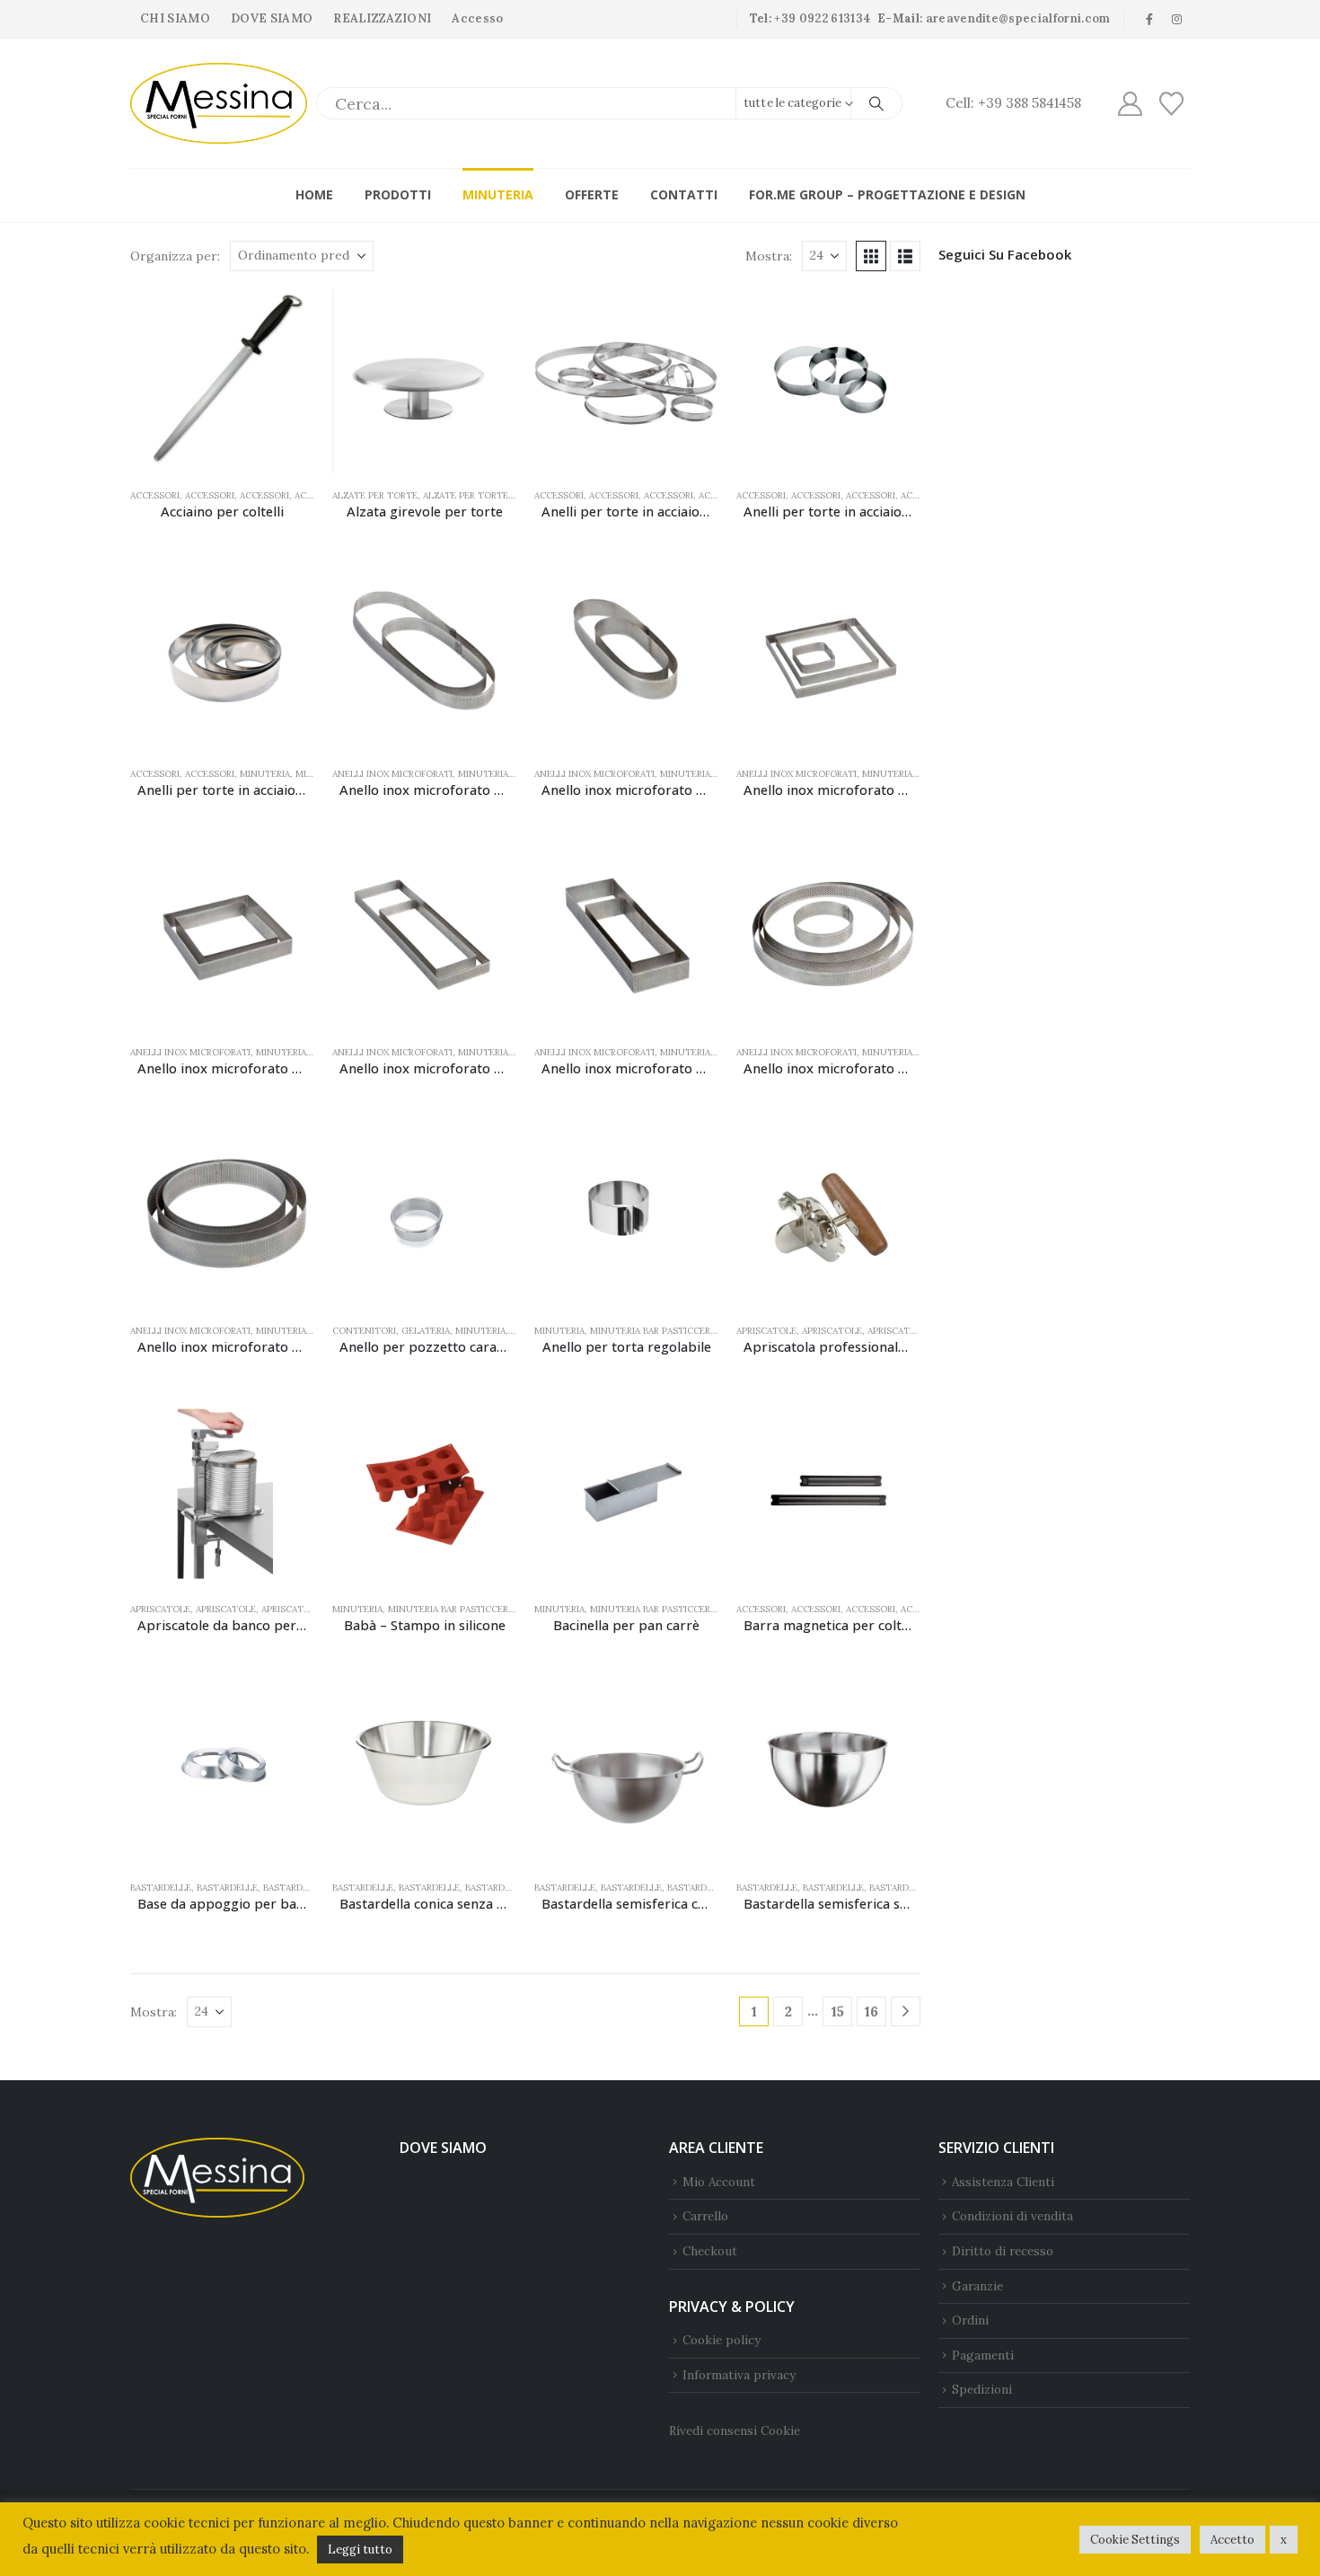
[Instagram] (1177, 19)
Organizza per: (175, 256)
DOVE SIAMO (272, 18)
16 (871, 2011)
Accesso (477, 18)
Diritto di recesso (1003, 2251)
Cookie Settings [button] (1135, 2540)
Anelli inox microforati (392, 774)
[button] (871, 256)
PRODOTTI (398, 194)
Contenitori (364, 1331)
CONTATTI (684, 194)
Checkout (710, 2251)
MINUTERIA (498, 194)
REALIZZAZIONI (382, 18)
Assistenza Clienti (1003, 2182)
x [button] (1284, 2540)
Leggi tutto (360, 2550)
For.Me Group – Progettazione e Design (887, 194)
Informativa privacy (739, 2375)
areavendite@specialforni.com (1018, 18)
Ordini (970, 2320)
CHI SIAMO (175, 18)
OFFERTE (592, 194)
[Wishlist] (1172, 104)
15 (838, 2011)
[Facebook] (1149, 19)
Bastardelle (161, 1888)
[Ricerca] (876, 103)
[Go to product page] (222, 381)
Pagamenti (983, 2355)
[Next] (906, 2011)
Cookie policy (722, 2340)
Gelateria (426, 1331)
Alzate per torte (375, 495)
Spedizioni (982, 2389)
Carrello (705, 2216)
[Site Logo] (219, 103)
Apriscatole (766, 1331)
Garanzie (977, 2286)
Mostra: (769, 256)
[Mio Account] (1130, 104)
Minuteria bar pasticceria (654, 1331)
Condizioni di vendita (1012, 2216)
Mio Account (719, 2182)
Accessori (155, 495)
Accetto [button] (1232, 2540)
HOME (314, 194)
